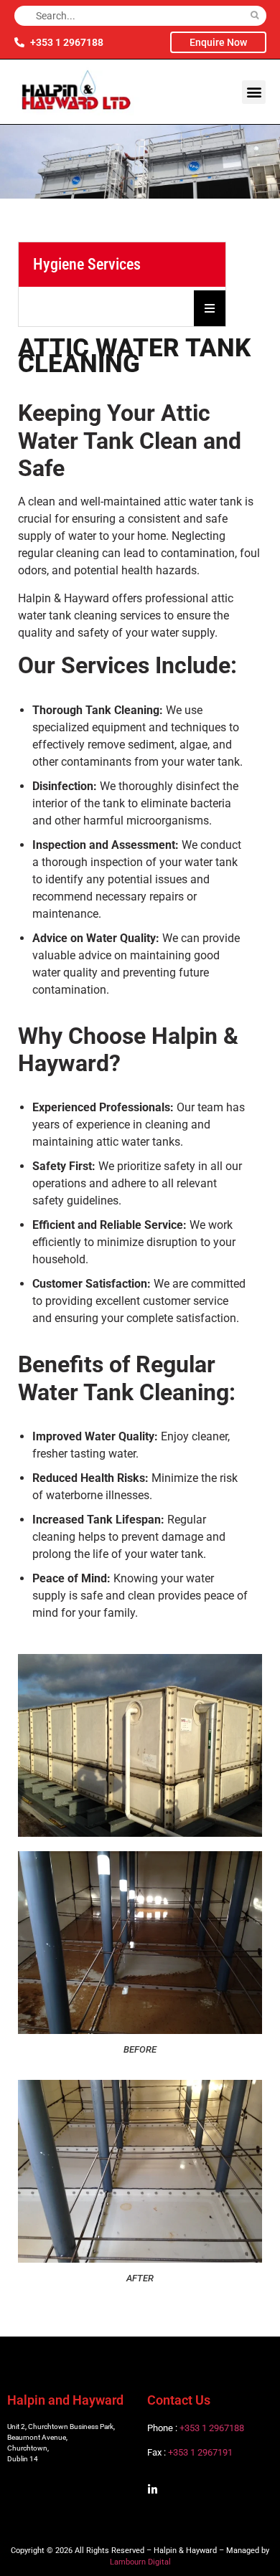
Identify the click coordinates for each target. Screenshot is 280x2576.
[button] (254, 92)
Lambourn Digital (140, 2562)
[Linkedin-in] (153, 2490)
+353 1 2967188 (212, 2428)
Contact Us (179, 2400)
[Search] (255, 16)
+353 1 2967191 (200, 2452)
